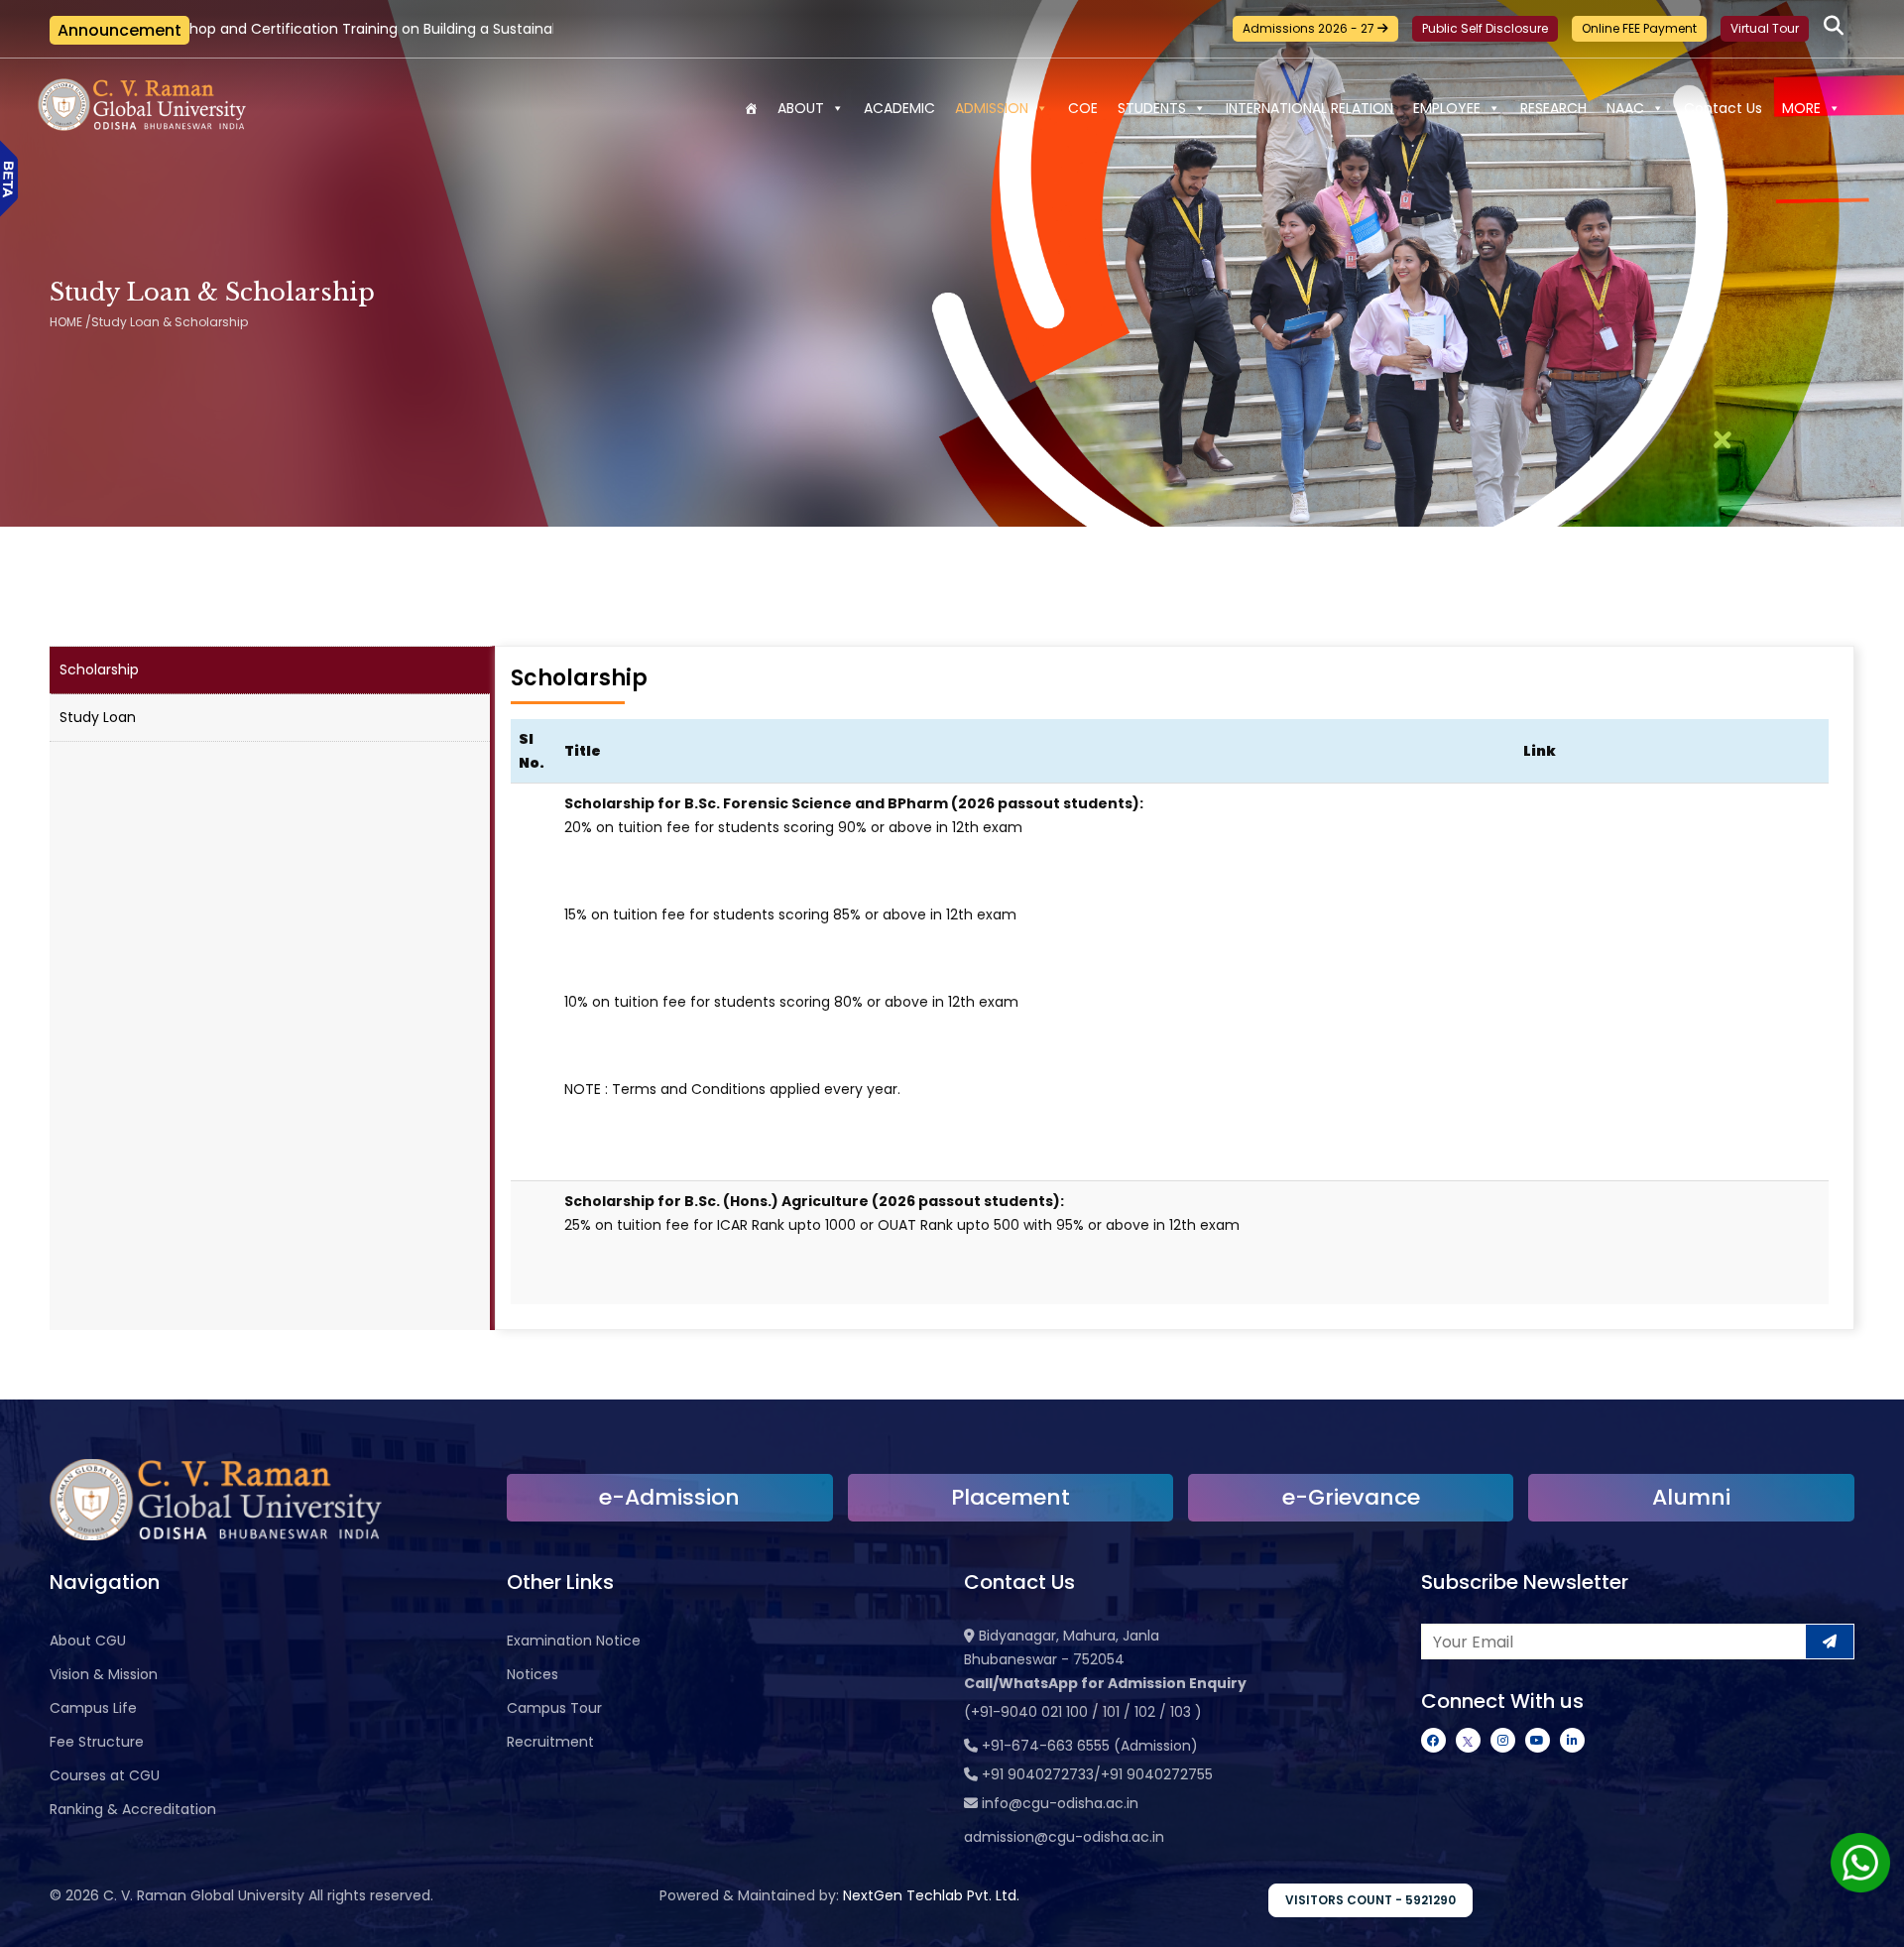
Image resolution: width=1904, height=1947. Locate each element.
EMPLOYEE (1447, 108)
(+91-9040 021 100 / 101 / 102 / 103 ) (1083, 1712)
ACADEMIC (899, 108)
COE (1083, 108)
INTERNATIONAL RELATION (1309, 108)
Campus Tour (554, 1708)
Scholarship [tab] (99, 669)
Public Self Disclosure (1485, 28)
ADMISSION (992, 108)
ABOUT (801, 108)
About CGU (88, 1641)
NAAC (1625, 108)
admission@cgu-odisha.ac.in (1064, 1837)
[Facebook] (1433, 1740)
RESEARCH (1553, 108)
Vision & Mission (104, 1674)
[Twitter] (1468, 1740)
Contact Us (1723, 108)
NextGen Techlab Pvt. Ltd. (931, 1895)
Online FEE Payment (1639, 28)
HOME (66, 322)
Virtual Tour (1765, 28)
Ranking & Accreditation (133, 1809)
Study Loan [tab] (98, 717)
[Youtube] (1538, 1740)
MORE (1801, 108)
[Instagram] (1503, 1740)
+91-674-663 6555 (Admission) (1090, 1746)
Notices (533, 1674)
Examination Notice (574, 1641)
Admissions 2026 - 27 (1310, 28)
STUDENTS (1152, 108)
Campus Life (93, 1708)
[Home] (751, 108)
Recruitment (550, 1742)
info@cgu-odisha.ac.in (1060, 1803)
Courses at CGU (105, 1775)
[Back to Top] (1869, 1919)
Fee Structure (97, 1742)
